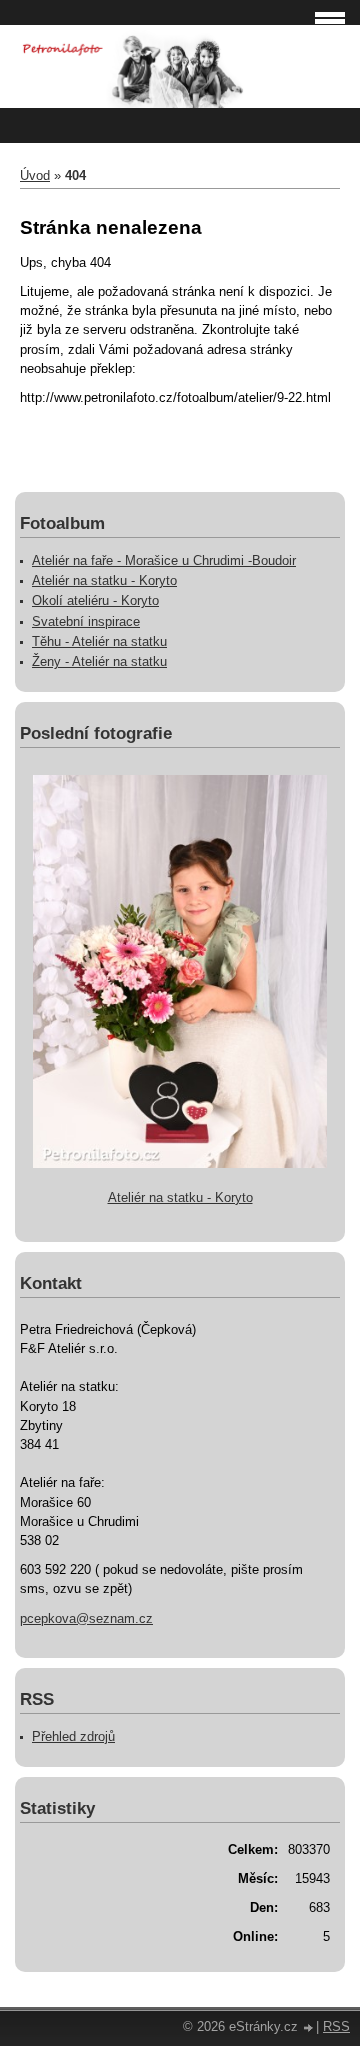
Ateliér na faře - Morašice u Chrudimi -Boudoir (164, 560)
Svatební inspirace (86, 621)
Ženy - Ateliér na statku (99, 661)
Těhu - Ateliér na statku (99, 641)
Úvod (35, 175)
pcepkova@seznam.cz (86, 1618)
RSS (336, 2026)
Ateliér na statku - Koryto (104, 580)
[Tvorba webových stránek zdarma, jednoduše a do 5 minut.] (309, 2028)
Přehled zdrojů (73, 1736)
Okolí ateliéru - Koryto (95, 600)
